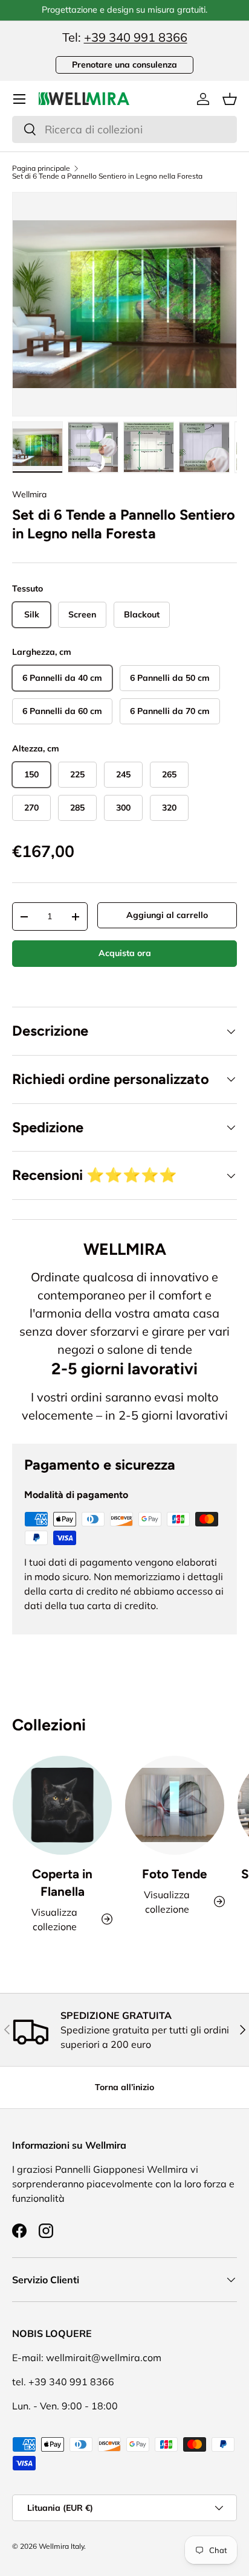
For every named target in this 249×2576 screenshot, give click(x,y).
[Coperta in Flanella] (62, 1805)
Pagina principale (41, 168)
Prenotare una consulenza (124, 65)
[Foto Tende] (175, 1805)
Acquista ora (125, 953)
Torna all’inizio (124, 2087)
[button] (230, 99)
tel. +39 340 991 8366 (63, 2382)
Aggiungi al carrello (167, 915)
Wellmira (29, 494)
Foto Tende (175, 1874)
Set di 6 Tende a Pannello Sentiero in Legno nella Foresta (107, 176)
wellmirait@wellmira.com (104, 2358)
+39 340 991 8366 (136, 37)
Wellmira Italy (61, 2546)
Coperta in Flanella (62, 1883)
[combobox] (124, 129)
